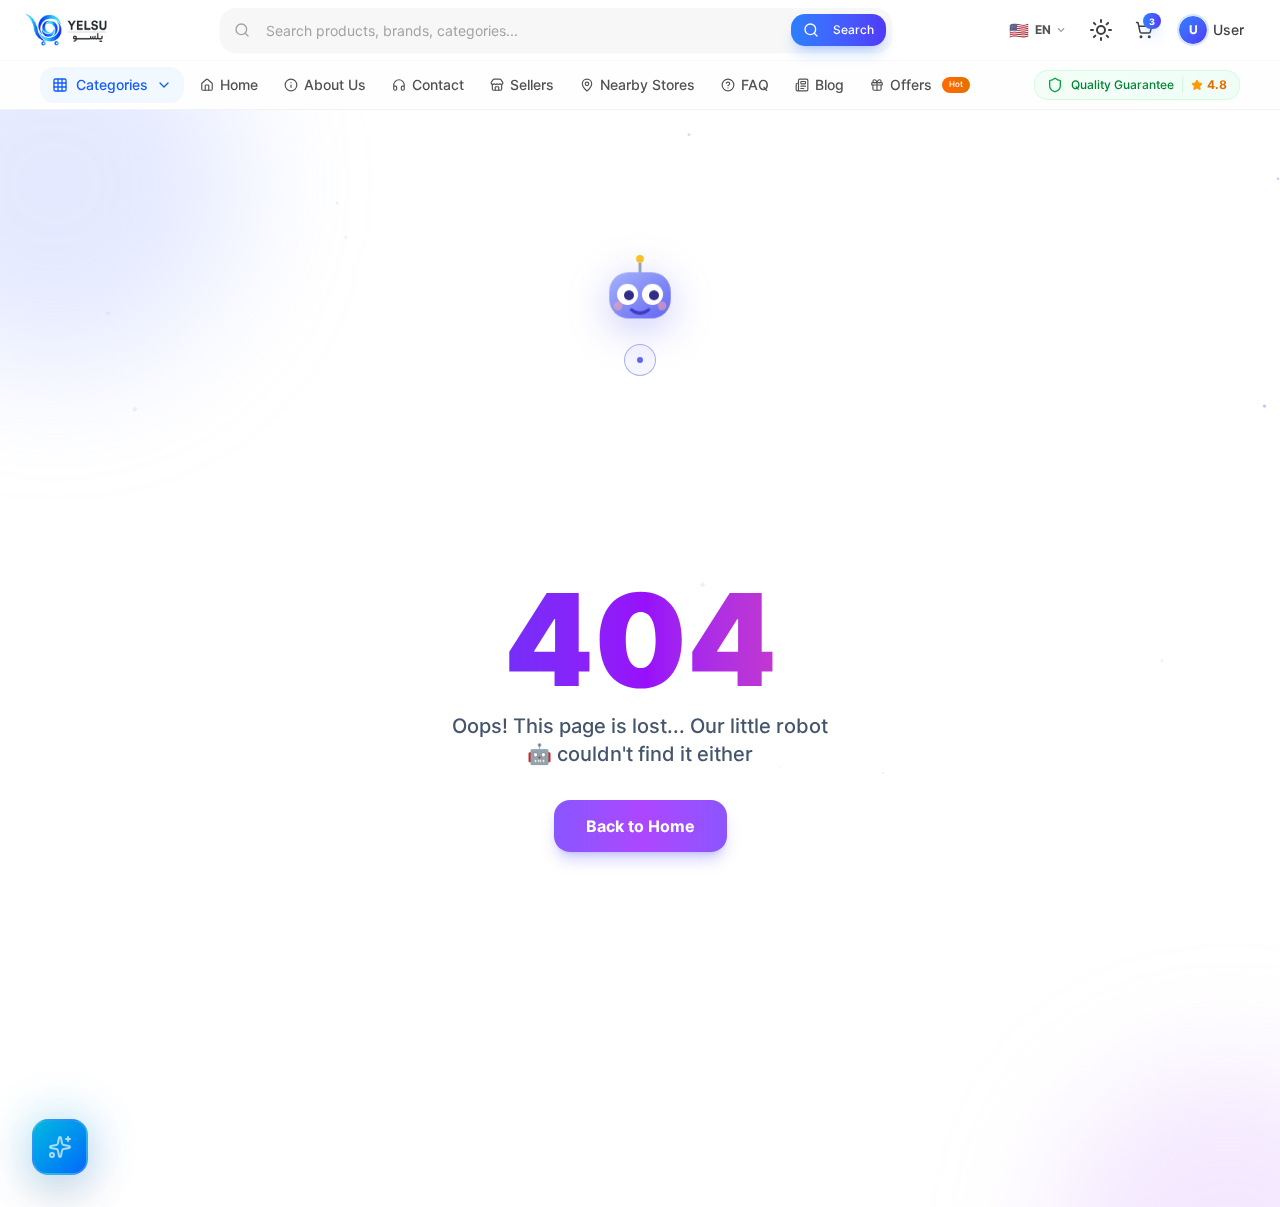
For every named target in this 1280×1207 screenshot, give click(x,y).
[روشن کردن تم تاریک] (1101, 30)
